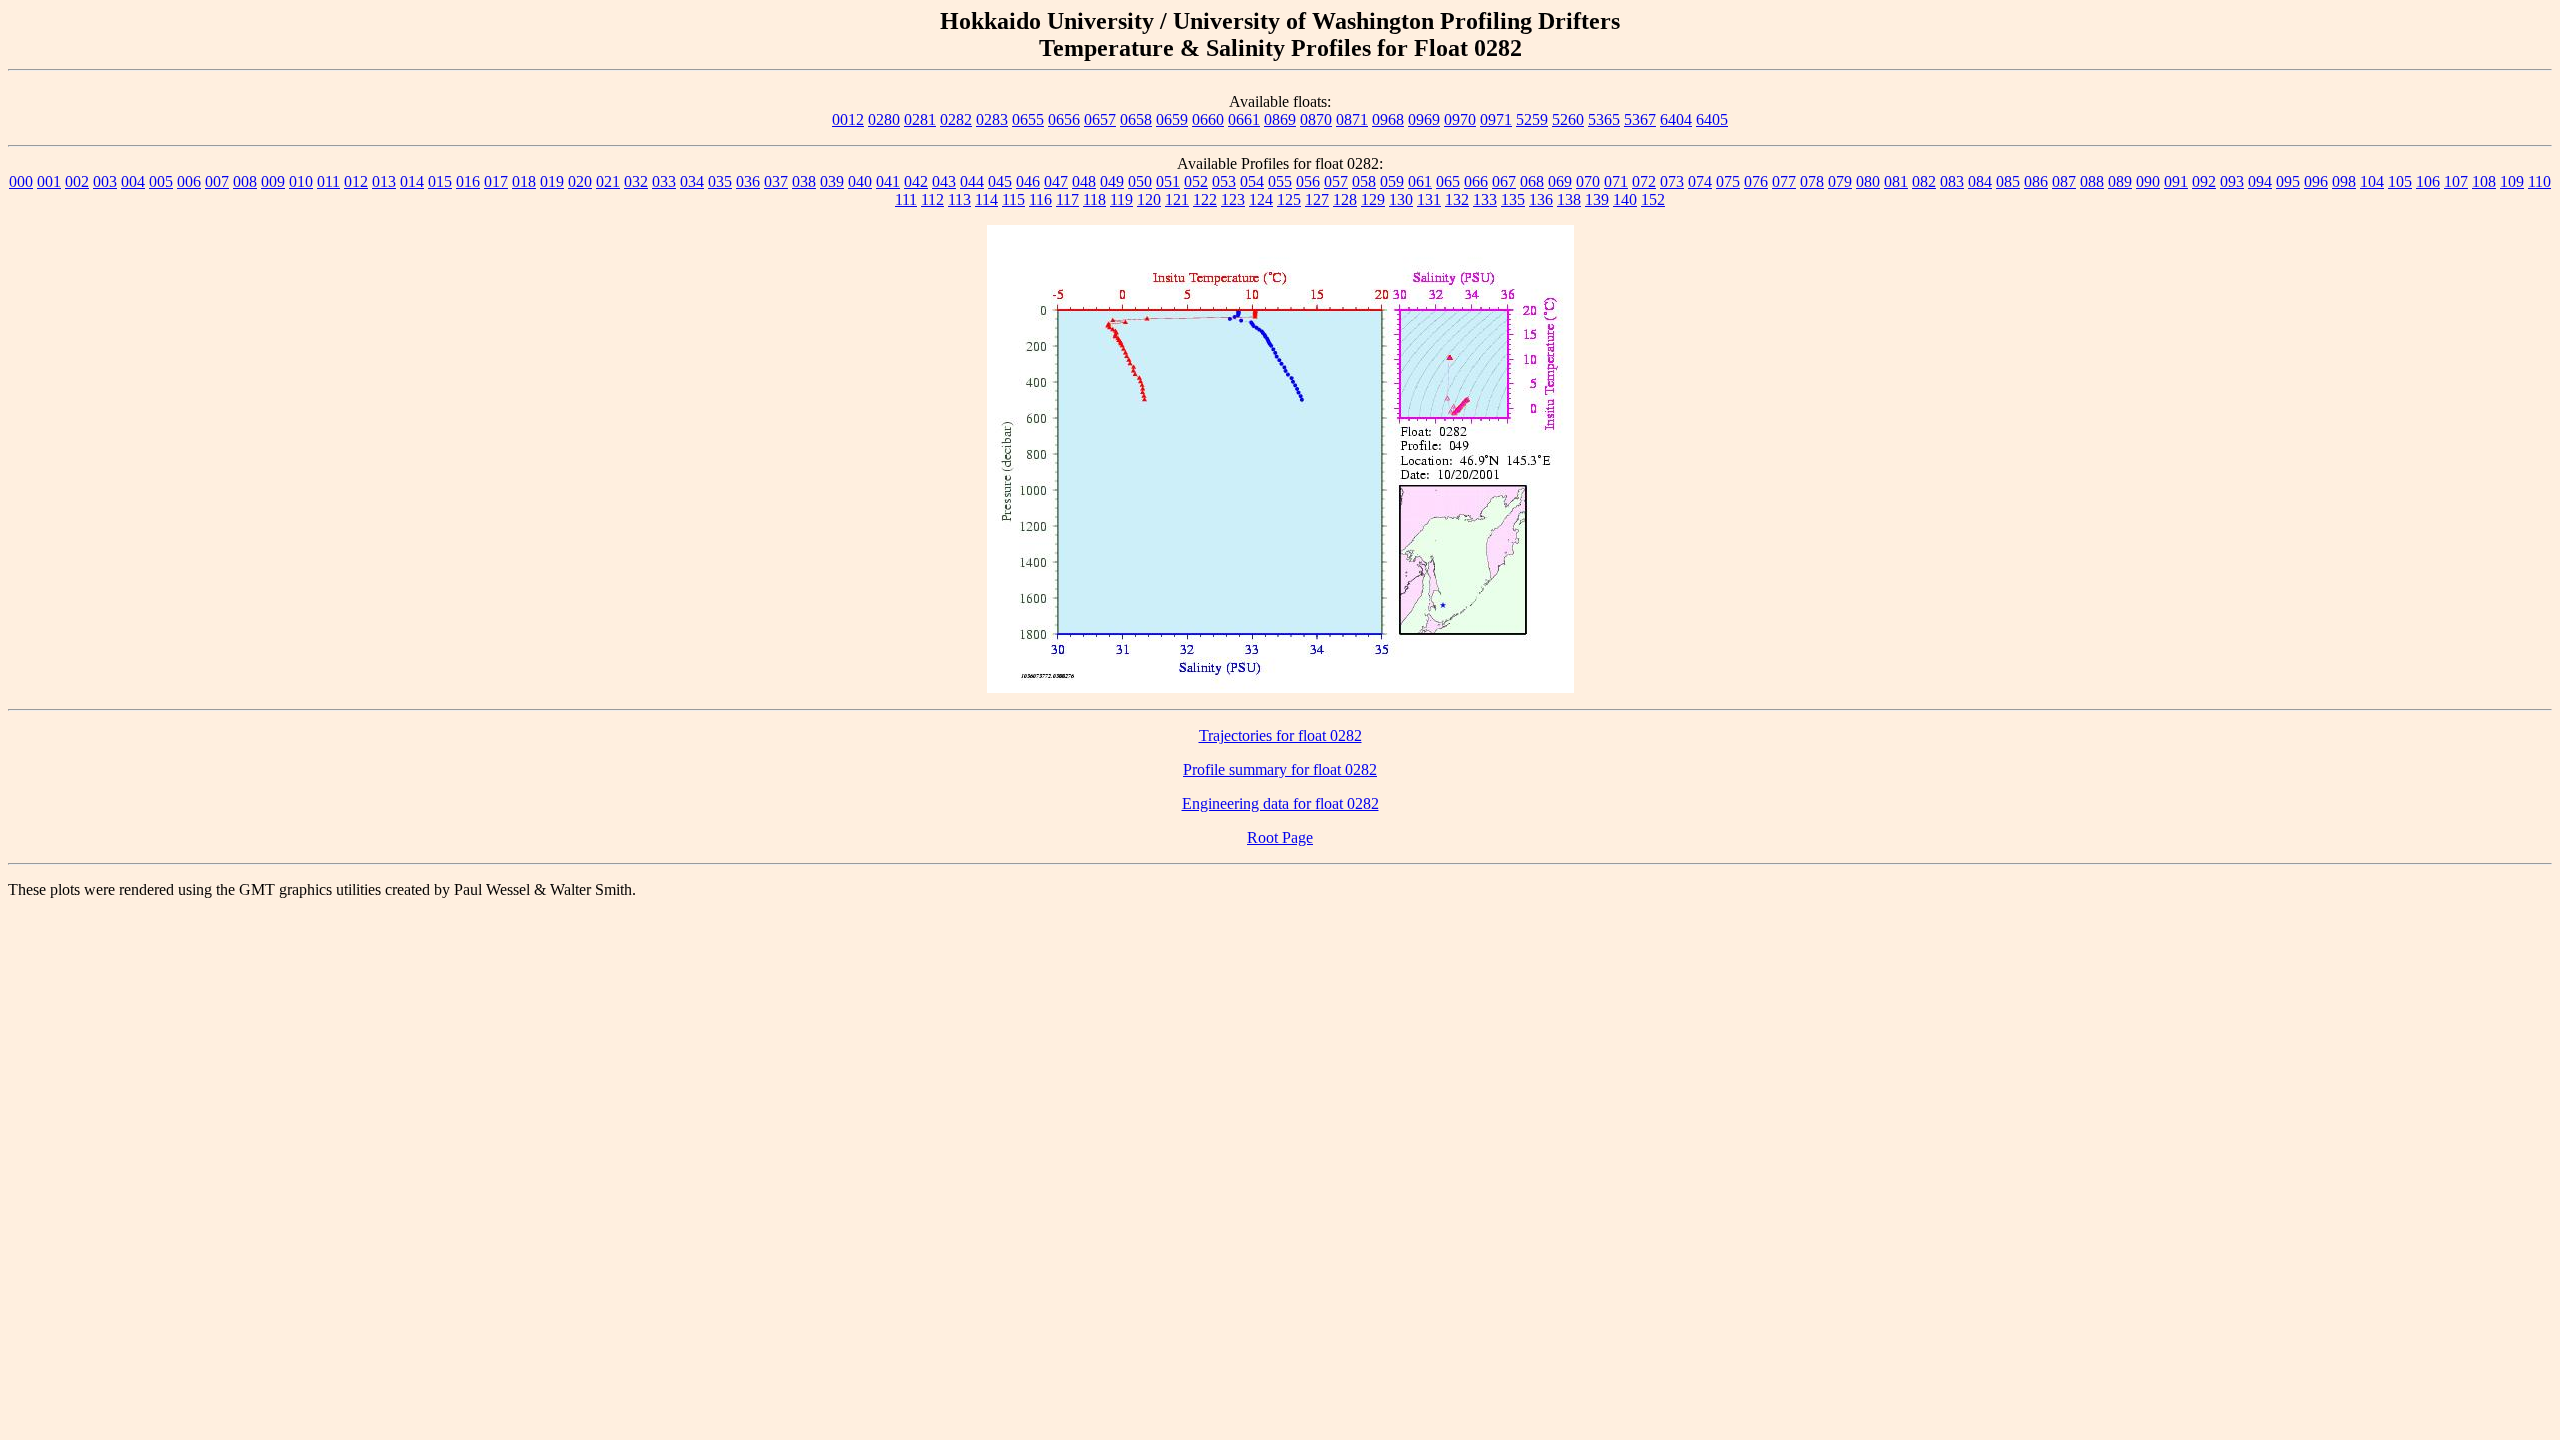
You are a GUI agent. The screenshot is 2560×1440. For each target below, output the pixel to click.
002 (77, 181)
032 (636, 181)
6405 (1712, 119)
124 (1261, 199)
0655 (1028, 119)
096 (2316, 181)
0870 (1316, 119)
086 (2036, 181)
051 (1168, 181)
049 (1112, 181)
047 (1056, 181)
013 (384, 181)
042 (916, 181)
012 (356, 181)
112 (932, 199)
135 (1513, 199)
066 (1476, 181)
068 (1532, 181)
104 (2372, 181)
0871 (1352, 119)
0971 (1496, 119)
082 (1924, 181)
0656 (1064, 119)
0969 (1424, 119)
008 (245, 181)
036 (748, 181)
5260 (1568, 119)
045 (1000, 181)
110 (2539, 181)
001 (49, 181)
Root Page (1280, 837)
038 (804, 181)
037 (776, 181)
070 (1588, 181)
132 (1457, 199)
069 (1560, 181)
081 (1896, 181)
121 (1177, 199)
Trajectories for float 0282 (1280, 735)
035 (720, 181)
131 (1429, 199)
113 (959, 199)
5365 (1604, 119)
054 (1252, 181)
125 (1289, 199)
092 (2204, 181)
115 (1013, 199)
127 (1317, 199)
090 (2148, 181)
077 (1784, 181)
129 (1373, 199)
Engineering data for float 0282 (1280, 803)
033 (664, 181)
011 (328, 181)
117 (1067, 199)
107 (2456, 181)
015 (440, 181)
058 (1364, 181)
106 (2428, 181)
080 (1868, 181)
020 (580, 181)
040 (860, 181)
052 (1196, 181)
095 (2288, 181)
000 (21, 181)
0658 (1136, 119)
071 (1616, 181)
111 (906, 199)
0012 (848, 119)
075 (1728, 181)
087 (2064, 181)
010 (301, 181)
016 (468, 181)
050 (1140, 181)
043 (944, 181)
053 (1224, 181)
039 (832, 181)
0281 (920, 119)
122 (1205, 199)
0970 (1460, 119)
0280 (884, 119)
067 (1504, 181)
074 (1700, 181)
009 (273, 181)
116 (1040, 199)
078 (1812, 181)
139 (1597, 199)
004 (133, 181)
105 (2400, 181)
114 (986, 199)
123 (1233, 199)
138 (1569, 199)
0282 (956, 119)
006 (189, 181)
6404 (1676, 119)
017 (496, 181)
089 (2120, 181)
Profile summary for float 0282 (1280, 769)
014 (412, 181)
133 (1485, 199)
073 (1672, 181)
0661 (1244, 119)
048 (1084, 181)
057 (1336, 181)
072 (1644, 181)
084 (1980, 181)
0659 (1172, 119)
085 (2008, 181)
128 (1345, 199)
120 (1149, 199)
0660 (1208, 119)
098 (2344, 181)
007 (217, 181)
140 (1625, 199)
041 (888, 181)
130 (1401, 199)
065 (1448, 181)
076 (1756, 181)
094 (2260, 181)
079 (1840, 181)
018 (524, 181)
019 (552, 181)
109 (2512, 181)
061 (1420, 181)
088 (2092, 181)
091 (2176, 181)
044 (972, 181)
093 (2232, 181)
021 (608, 181)
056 (1308, 181)
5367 (1640, 119)
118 (1094, 199)
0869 (1280, 119)
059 (1392, 181)
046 (1028, 181)
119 (1121, 199)
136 (1541, 199)
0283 (992, 119)
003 (105, 181)
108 (2484, 181)
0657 (1100, 119)
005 (161, 181)
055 (1280, 181)
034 (692, 181)
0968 (1388, 119)
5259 (1532, 119)
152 (1653, 199)
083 (1952, 181)
